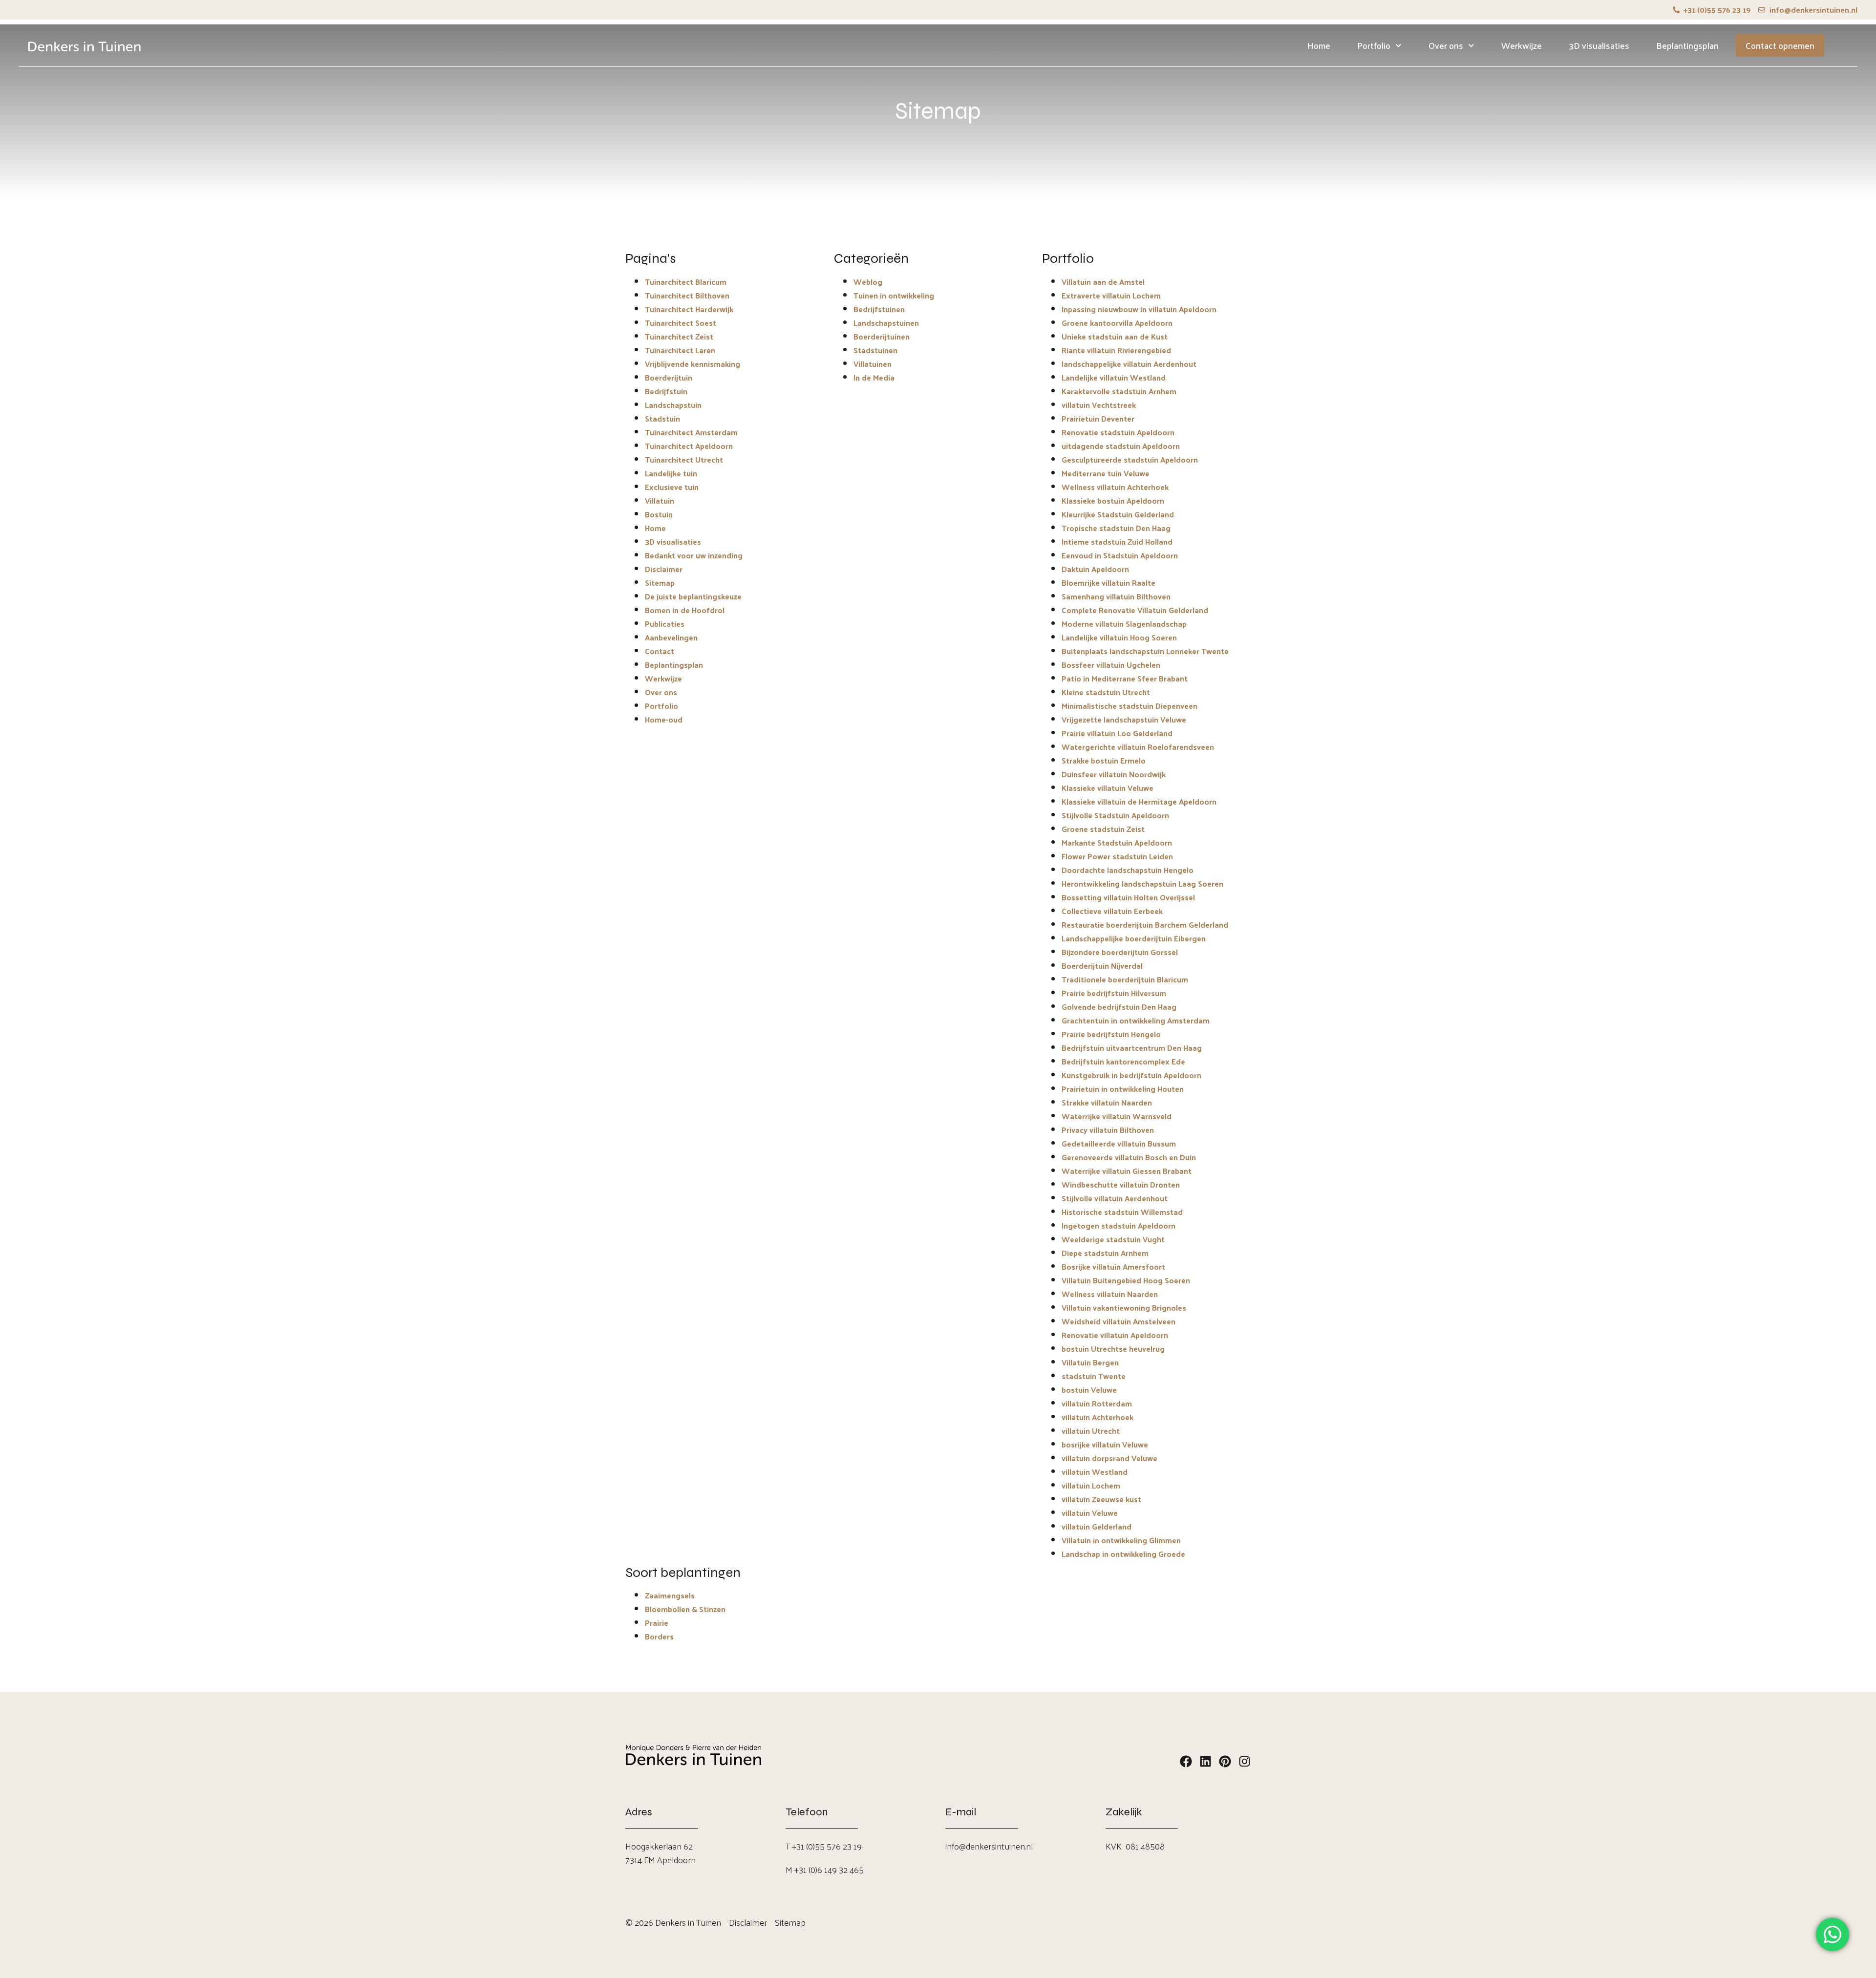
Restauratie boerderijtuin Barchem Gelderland (1145, 925)
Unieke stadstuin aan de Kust (1115, 336)
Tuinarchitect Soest (681, 323)
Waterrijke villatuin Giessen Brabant (1127, 1171)
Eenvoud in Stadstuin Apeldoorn (1120, 555)
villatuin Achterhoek (1098, 1417)
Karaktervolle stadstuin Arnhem (1119, 391)
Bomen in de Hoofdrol (685, 610)
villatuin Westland (1095, 1472)
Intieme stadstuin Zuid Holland (1117, 542)
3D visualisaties (1599, 45)
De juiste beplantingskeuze (693, 596)
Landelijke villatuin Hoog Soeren (1119, 637)
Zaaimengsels (670, 1595)
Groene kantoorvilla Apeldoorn (1117, 323)
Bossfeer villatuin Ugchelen (1111, 665)
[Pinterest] (1225, 1761)
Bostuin (659, 514)
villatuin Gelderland (1097, 1526)
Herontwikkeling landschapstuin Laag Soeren (1142, 883)
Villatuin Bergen (1090, 1362)
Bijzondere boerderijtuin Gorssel (1120, 952)
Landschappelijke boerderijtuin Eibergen (1134, 938)
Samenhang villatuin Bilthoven (1116, 596)
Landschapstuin (673, 405)
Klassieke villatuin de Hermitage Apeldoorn (1139, 801)
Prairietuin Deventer (1098, 418)
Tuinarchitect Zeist (679, 336)
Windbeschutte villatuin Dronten (1121, 1184)
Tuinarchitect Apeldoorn (689, 446)
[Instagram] (1245, 1761)
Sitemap (660, 583)
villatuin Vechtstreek (1099, 405)
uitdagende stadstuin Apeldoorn (1121, 446)
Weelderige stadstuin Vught (1113, 1239)
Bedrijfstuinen (879, 309)
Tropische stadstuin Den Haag (1116, 528)
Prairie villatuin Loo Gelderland (1117, 733)
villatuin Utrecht (1091, 1431)
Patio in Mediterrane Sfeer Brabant (1125, 678)
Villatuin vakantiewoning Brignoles (1124, 1308)
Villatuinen (873, 364)
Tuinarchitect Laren (680, 350)
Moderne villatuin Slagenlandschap (1124, 624)
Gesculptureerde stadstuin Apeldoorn (1130, 459)
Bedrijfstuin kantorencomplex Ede (1123, 1061)
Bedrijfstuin (666, 391)
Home (1319, 45)
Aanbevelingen (671, 637)
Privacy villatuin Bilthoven (1108, 1130)
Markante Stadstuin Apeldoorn (1117, 842)
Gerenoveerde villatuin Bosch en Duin (1129, 1157)
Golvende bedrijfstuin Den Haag (1119, 1007)
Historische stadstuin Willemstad (1122, 1212)
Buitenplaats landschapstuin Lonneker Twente (1145, 651)
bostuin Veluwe (1089, 1390)
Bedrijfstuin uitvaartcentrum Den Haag (1132, 1048)
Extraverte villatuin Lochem (1111, 295)
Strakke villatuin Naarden (1107, 1102)
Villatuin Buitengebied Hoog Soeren (1126, 1280)
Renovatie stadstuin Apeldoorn (1118, 432)
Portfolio (1374, 45)
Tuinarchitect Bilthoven (687, 295)
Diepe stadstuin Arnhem (1105, 1253)
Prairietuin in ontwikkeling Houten (1123, 1089)
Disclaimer (664, 569)
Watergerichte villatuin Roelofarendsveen (1138, 747)
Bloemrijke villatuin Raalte (1109, 583)
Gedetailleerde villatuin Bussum (1119, 1143)
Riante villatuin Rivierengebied (1116, 350)
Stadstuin (662, 418)
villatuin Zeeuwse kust (1101, 1499)
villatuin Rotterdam (1097, 1403)
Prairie (657, 1623)
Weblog (868, 282)
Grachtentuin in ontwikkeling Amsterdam (1136, 1020)
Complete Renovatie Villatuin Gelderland (1135, 610)
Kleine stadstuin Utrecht (1106, 692)
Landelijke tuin (671, 473)
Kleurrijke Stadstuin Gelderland (1118, 514)
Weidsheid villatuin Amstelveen (1119, 1321)
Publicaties (665, 624)
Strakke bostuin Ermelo (1104, 760)
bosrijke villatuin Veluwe (1105, 1444)
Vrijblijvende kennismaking (693, 364)
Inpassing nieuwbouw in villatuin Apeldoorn (1139, 309)
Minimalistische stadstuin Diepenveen (1130, 706)
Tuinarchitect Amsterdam (691, 432)
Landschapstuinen (886, 323)
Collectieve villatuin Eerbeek (1112, 911)
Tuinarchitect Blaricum (686, 282)
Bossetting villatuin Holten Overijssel (1128, 897)
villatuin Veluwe (1090, 1513)
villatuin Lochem (1091, 1485)
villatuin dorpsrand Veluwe (1109, 1458)
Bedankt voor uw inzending (694, 555)
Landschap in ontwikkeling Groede (1123, 1554)
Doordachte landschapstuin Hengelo (1128, 870)
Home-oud (664, 719)
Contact (660, 651)
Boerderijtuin (669, 377)
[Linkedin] (1205, 1761)
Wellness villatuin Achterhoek (1115, 487)
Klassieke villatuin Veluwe (1108, 788)
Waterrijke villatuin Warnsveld (1117, 1116)
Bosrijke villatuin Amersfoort (1113, 1266)
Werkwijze (1522, 45)
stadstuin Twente (1094, 1376)
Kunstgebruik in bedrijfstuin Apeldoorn (1131, 1075)
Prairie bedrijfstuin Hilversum (1114, 993)
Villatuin (660, 500)
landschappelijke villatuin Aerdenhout (1129, 364)
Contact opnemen (1780, 45)
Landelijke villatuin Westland (1114, 377)
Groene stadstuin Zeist (1103, 829)
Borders (659, 1636)
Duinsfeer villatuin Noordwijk (1114, 774)
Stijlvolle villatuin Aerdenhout (1115, 1198)
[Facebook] (1186, 1761)
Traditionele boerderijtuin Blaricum (1125, 979)
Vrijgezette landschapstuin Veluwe (1124, 719)
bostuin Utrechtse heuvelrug (1113, 1349)
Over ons (1446, 45)
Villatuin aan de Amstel (1103, 282)
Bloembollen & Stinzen (685, 1609)
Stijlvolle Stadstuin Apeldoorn (1115, 815)
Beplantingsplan (1687, 45)
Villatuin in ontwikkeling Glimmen (1121, 1540)
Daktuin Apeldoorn (1095, 569)
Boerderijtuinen (882, 336)
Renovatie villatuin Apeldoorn (1115, 1335)
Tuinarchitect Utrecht (684, 459)
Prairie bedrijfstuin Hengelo (1111, 1034)
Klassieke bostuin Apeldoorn (1113, 500)
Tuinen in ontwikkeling (894, 295)
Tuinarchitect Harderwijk (689, 309)
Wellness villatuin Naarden (1110, 1294)
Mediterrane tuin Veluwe (1106, 473)
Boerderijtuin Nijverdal (1102, 966)
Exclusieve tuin (672, 487)
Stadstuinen (875, 350)
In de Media (874, 377)
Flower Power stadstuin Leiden (1117, 856)
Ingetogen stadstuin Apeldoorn (1119, 1225)
